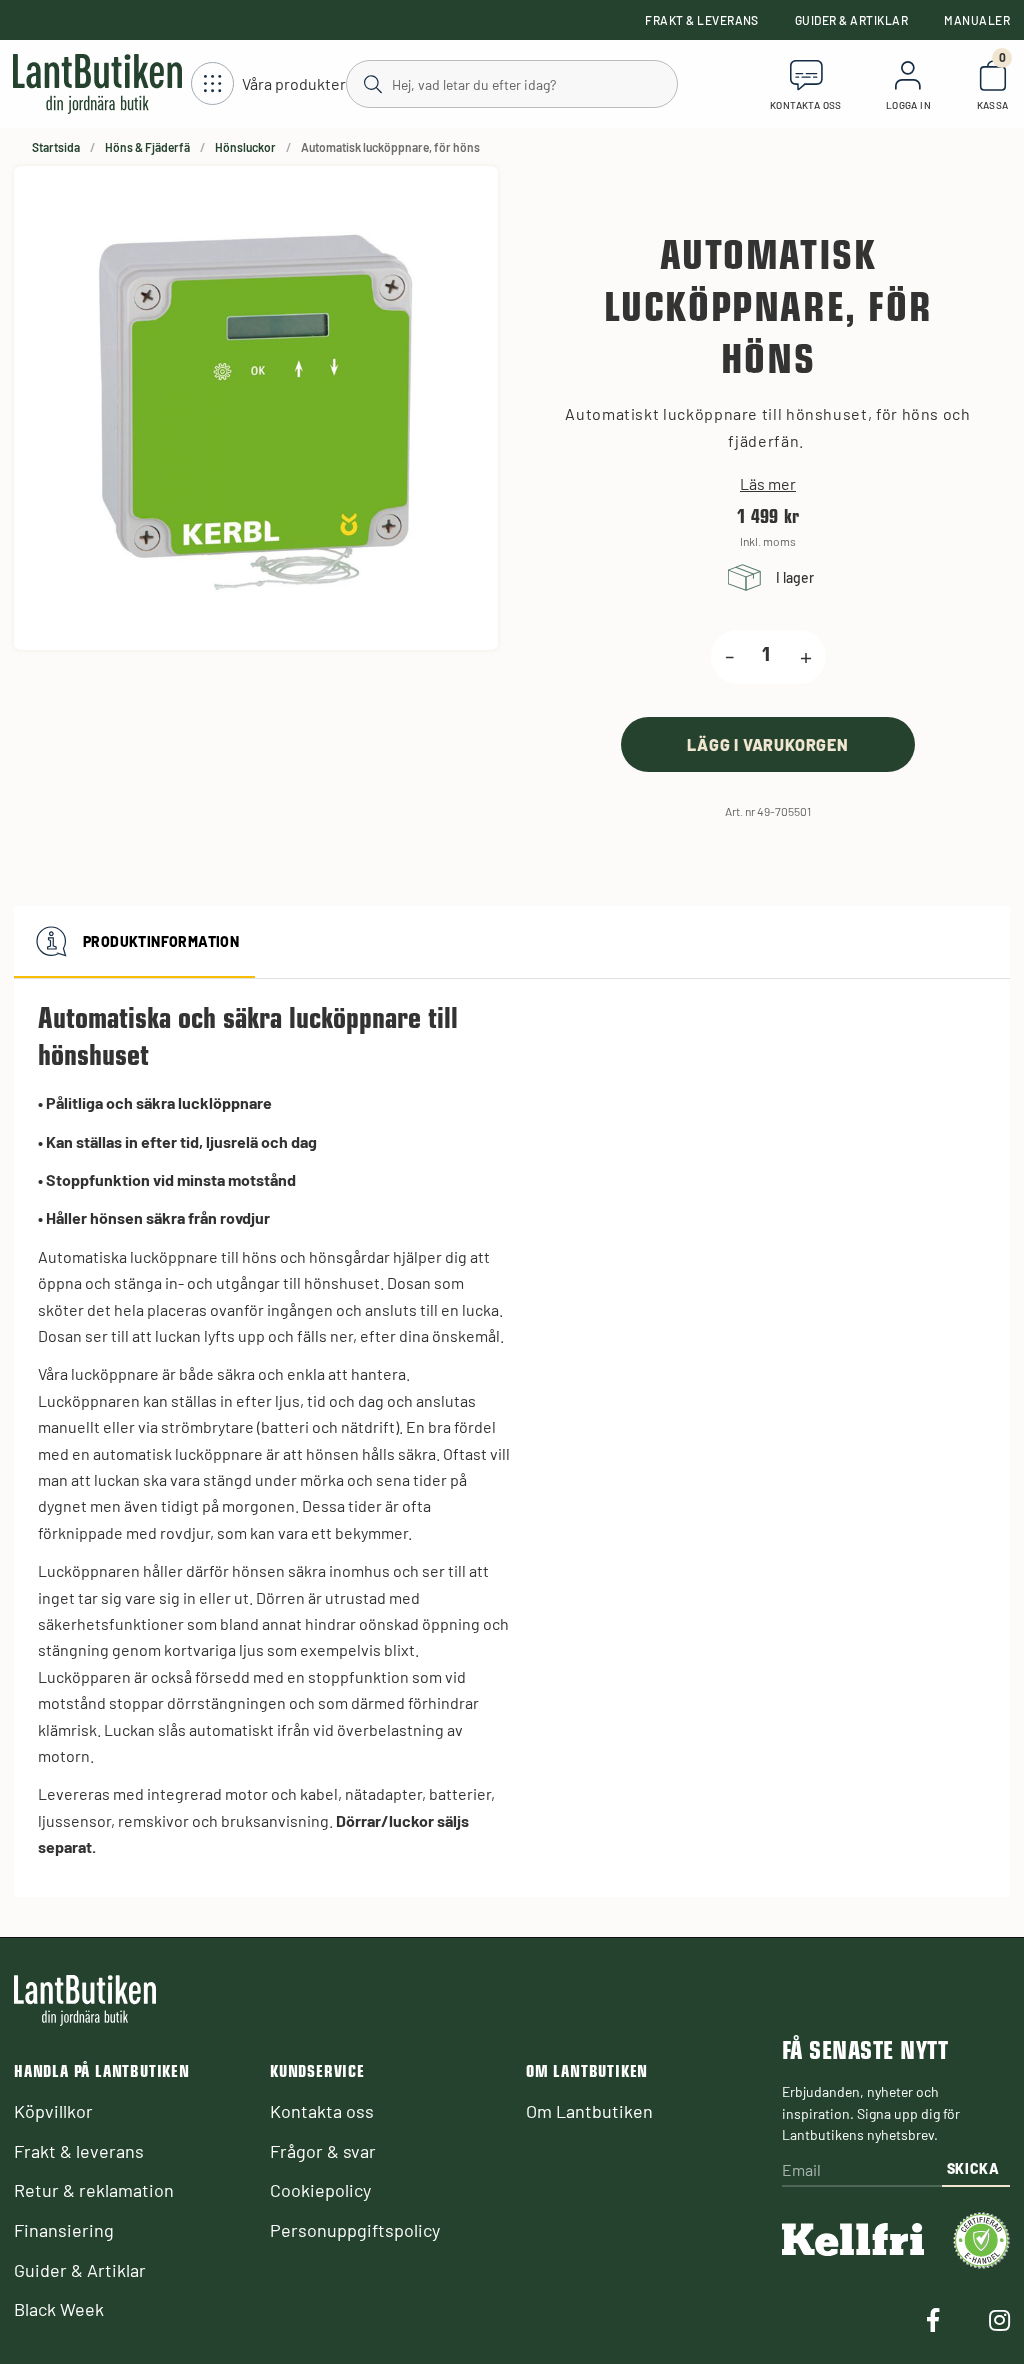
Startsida (56, 147)
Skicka (973, 2168)
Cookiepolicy (320, 2190)
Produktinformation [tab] (161, 941)
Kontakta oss (322, 2111)
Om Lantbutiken (589, 2111)
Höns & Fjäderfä (147, 147)
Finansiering (64, 2230)
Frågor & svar (323, 2151)
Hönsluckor (245, 147)
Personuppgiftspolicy (355, 2230)
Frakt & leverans (702, 20)
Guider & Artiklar (851, 20)
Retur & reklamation (94, 2190)
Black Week (59, 2309)
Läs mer (768, 484)
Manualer (977, 20)
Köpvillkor (53, 2111)
